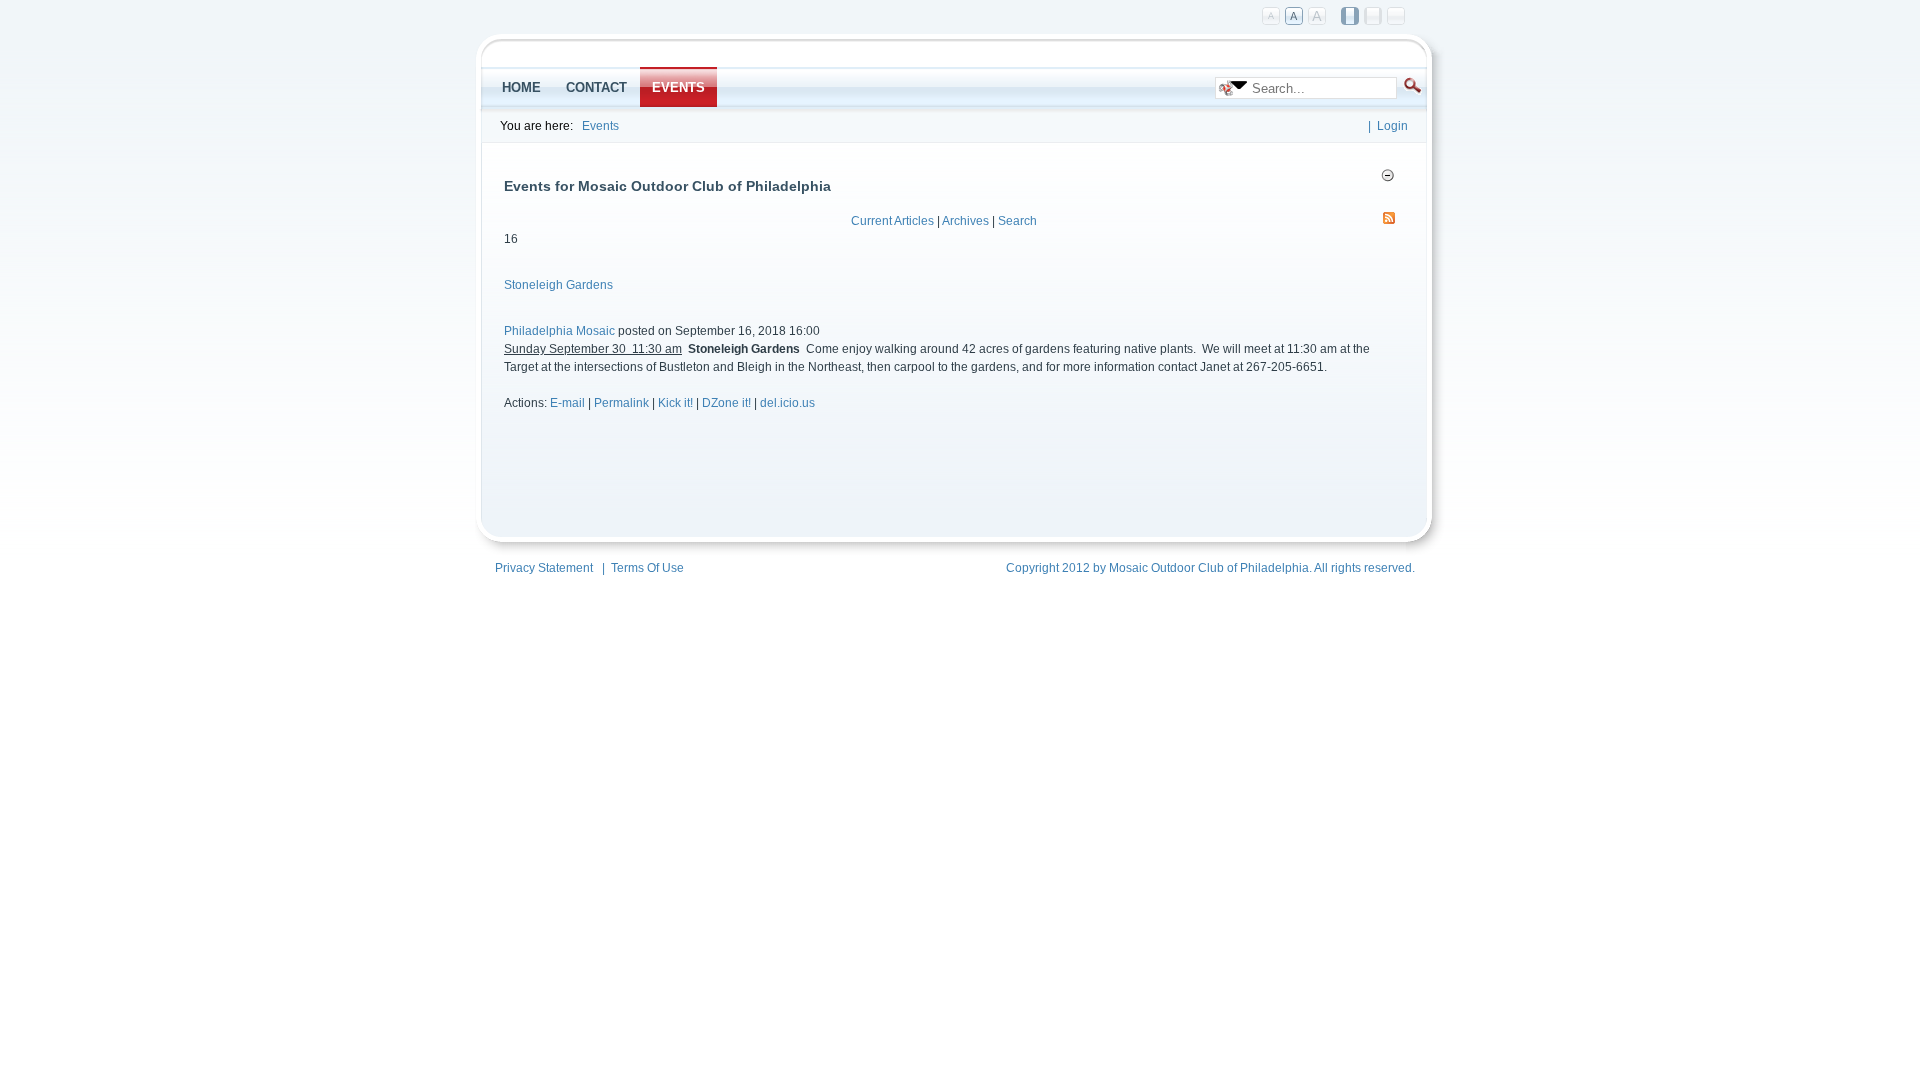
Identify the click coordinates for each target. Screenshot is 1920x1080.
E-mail (567, 403)
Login (1392, 126)
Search (1017, 221)
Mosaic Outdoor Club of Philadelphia (1209, 568)
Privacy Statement (544, 568)
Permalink (621, 403)
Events (600, 126)
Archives (965, 221)
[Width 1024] (1351, 17)
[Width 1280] (1374, 17)
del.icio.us (787, 403)
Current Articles (892, 221)
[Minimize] (1387, 175)
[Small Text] (1272, 17)
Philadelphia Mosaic (559, 331)
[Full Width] (1397, 17)
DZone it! (726, 403)
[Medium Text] (1295, 17)
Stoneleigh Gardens (558, 285)
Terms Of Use (647, 568)
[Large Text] (1318, 17)
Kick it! (675, 403)
